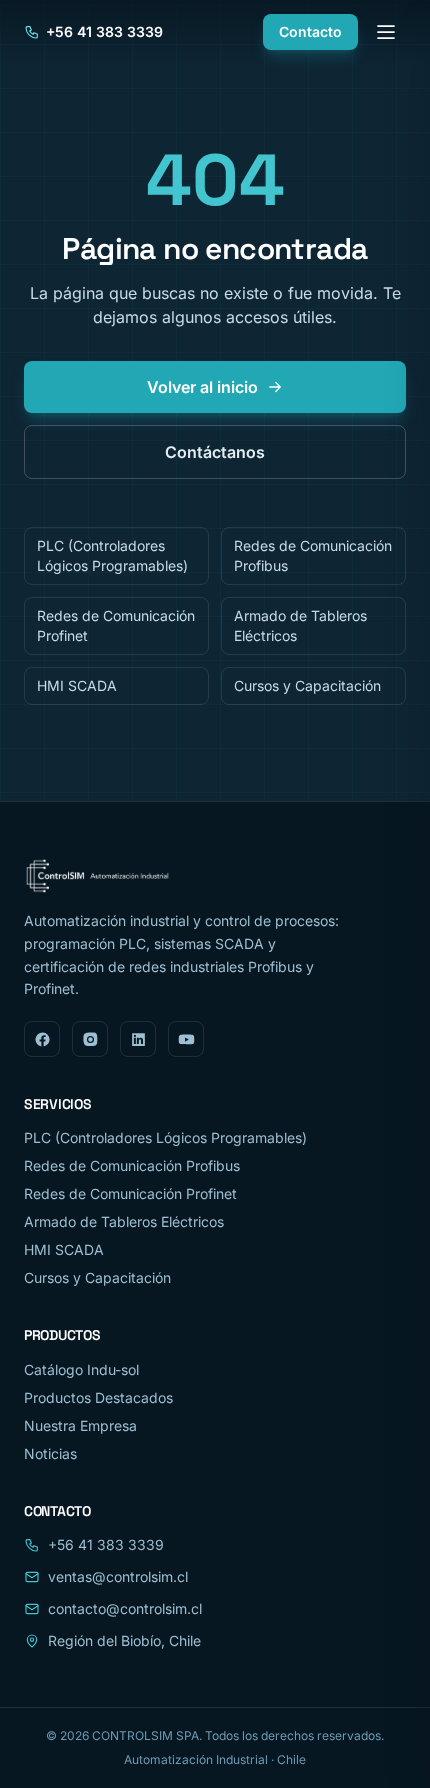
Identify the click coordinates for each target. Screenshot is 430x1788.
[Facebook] (42, 1039)
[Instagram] (90, 1039)
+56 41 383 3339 (104, 31)
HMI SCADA (77, 685)
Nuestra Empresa (80, 1425)
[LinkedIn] (138, 1039)
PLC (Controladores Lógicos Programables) (112, 555)
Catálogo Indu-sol (81, 1369)
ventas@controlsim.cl (118, 1576)
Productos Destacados (98, 1397)
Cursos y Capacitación (307, 685)
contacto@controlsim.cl (125, 1608)
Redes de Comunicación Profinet (116, 625)
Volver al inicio (202, 387)
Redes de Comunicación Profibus (313, 555)
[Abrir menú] (386, 32)
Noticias (50, 1453)
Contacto (310, 31)
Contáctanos (215, 452)
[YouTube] (186, 1039)
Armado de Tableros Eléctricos (300, 625)
